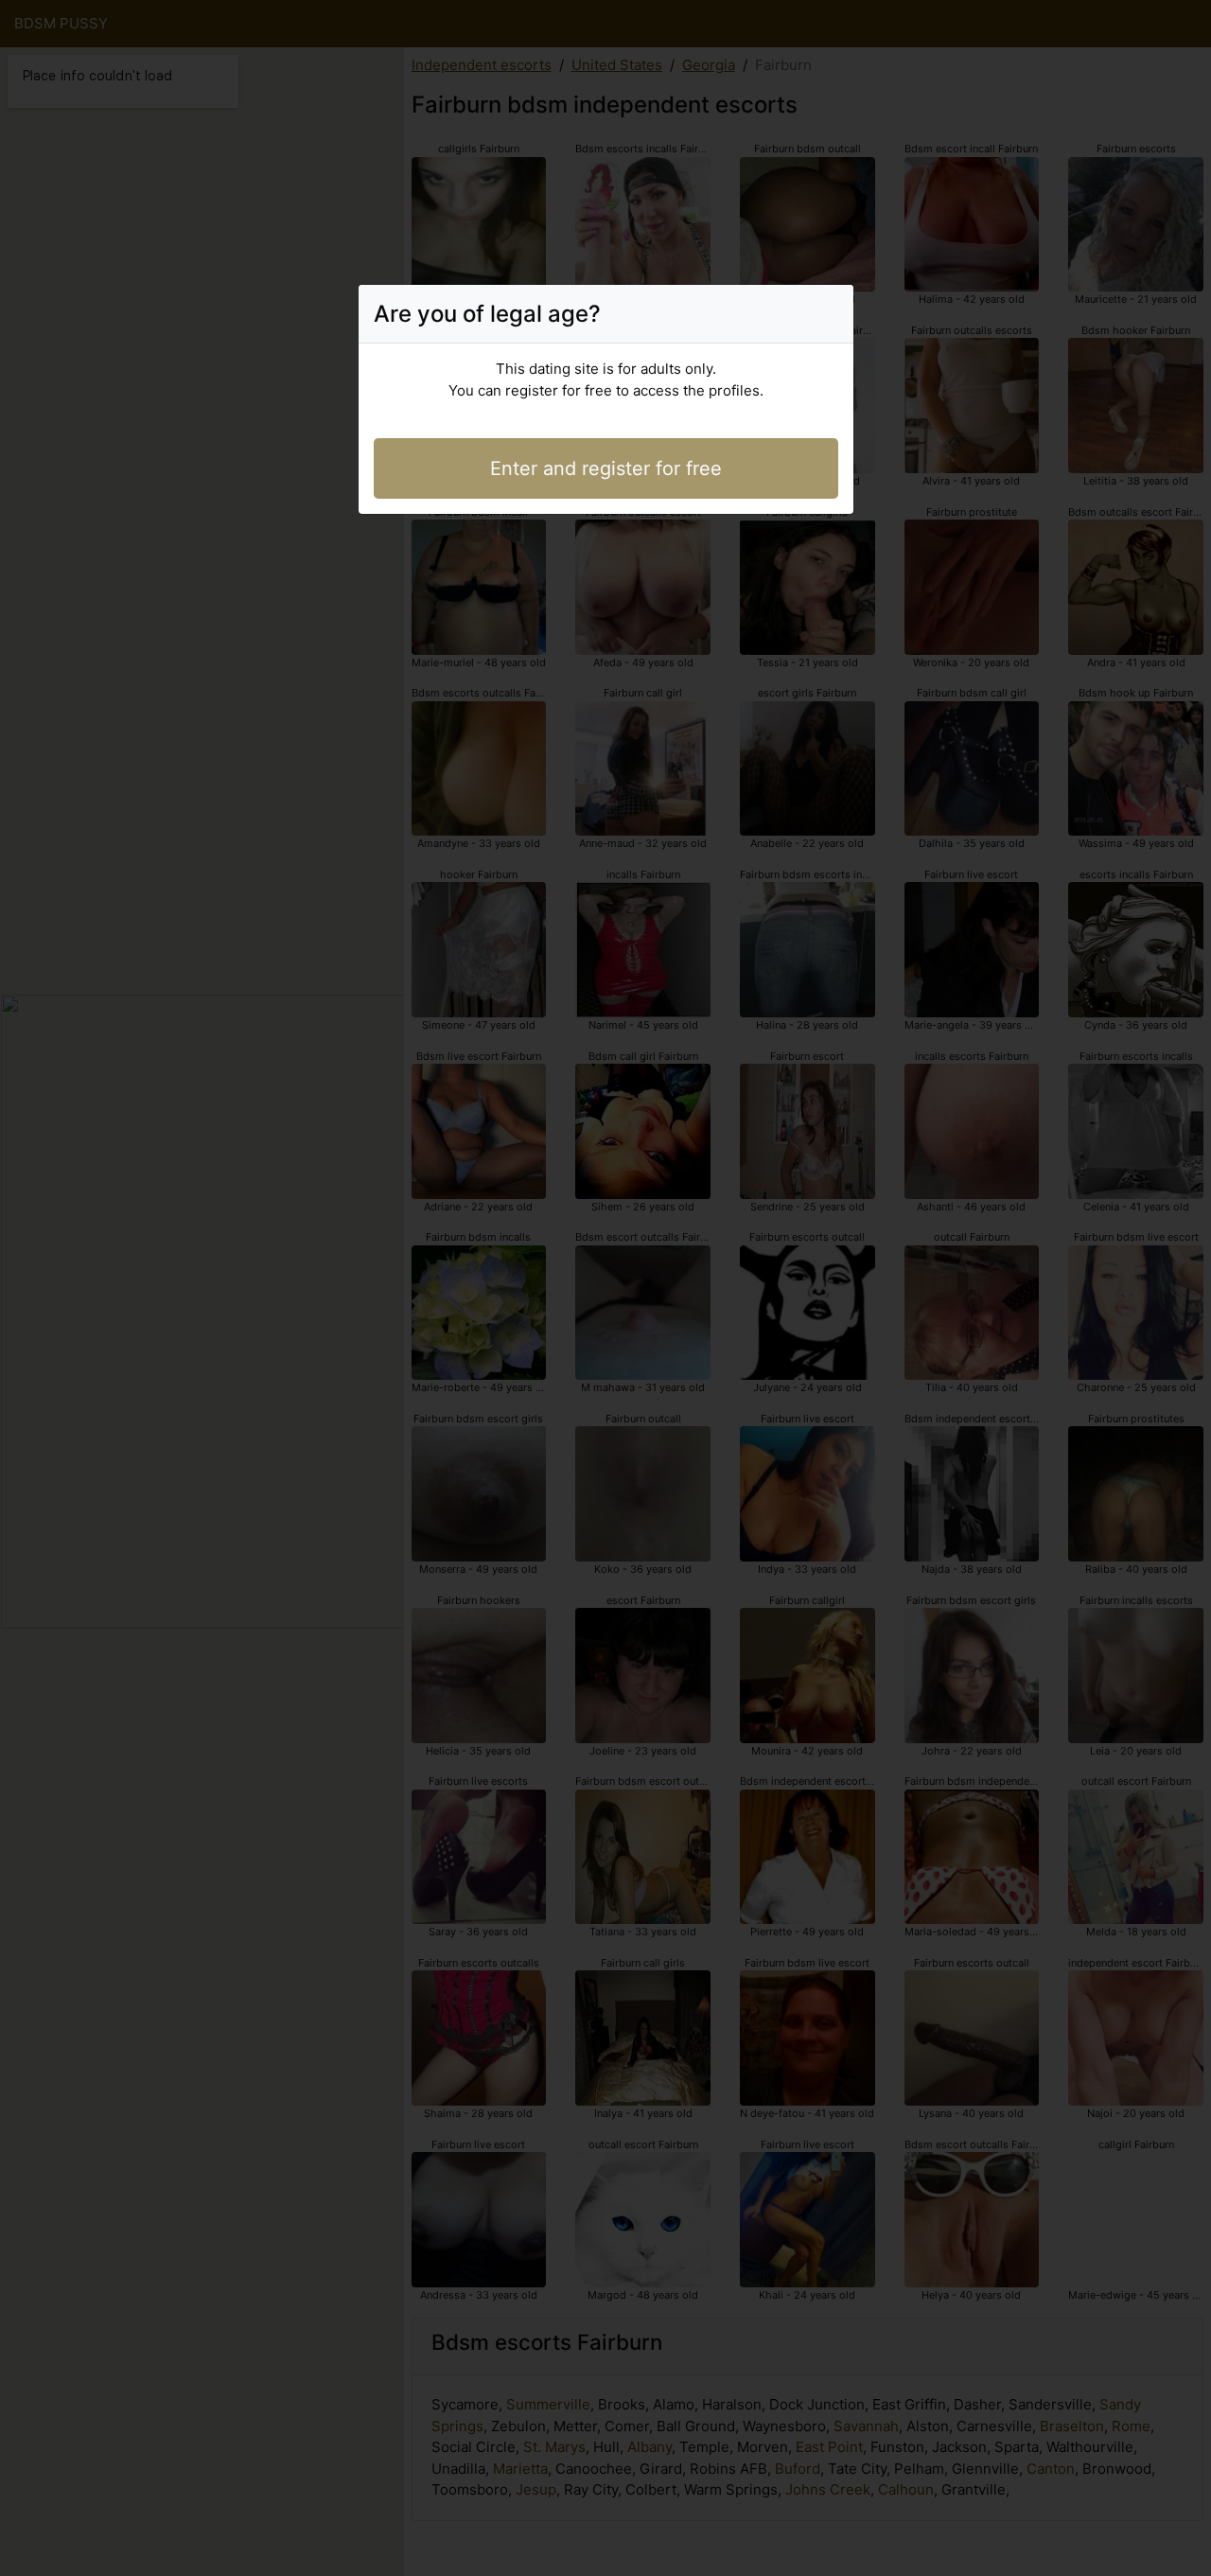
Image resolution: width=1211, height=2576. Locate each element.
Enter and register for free (606, 468)
